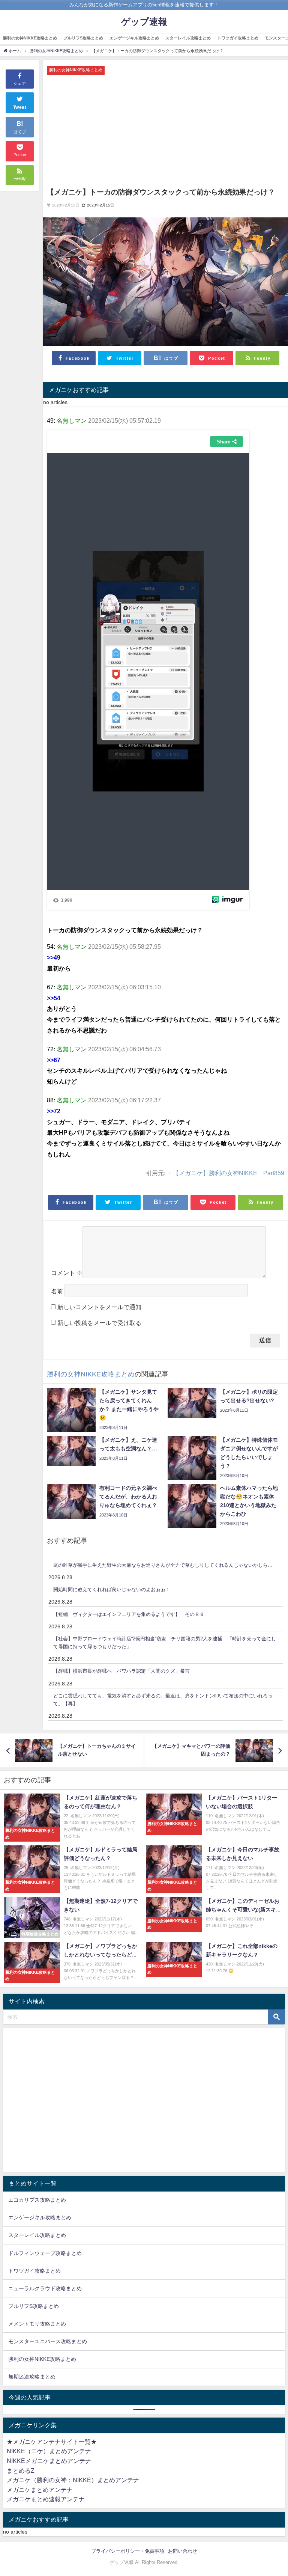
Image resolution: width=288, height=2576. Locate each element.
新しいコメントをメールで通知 (99, 1307)
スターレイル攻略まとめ (188, 38)
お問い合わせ (183, 2551)
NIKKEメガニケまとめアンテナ (49, 2461)
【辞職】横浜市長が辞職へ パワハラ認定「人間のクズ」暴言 (121, 1671)
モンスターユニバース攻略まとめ (48, 2341)
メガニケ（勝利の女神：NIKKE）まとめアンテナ (73, 2480)
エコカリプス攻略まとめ (37, 2200)
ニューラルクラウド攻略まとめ (45, 2288)
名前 (57, 1291)
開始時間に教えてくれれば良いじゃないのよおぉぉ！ (112, 1589)
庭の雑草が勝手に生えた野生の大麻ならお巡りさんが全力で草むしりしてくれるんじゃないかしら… (163, 1565)
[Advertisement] (166, 131)
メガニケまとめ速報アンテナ (46, 2499)
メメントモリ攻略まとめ (37, 2324)
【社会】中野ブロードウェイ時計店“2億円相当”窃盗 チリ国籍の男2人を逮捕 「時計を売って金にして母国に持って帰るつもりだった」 (165, 1643)
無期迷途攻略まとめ (32, 2377)
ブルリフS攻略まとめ (83, 38)
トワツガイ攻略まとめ (238, 38)
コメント (67, 1273)
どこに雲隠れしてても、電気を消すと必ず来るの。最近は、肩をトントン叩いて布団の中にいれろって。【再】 (163, 1700)
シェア (20, 83)
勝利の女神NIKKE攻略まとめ (30, 38)
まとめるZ (21, 2470)
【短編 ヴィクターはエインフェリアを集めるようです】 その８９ (129, 1614)
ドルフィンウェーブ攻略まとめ (45, 2253)
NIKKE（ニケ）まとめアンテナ (49, 2451)
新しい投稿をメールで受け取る (99, 1323)
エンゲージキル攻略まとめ (134, 38)
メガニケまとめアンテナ (40, 2490)
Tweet (20, 107)
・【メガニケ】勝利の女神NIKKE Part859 (226, 1173)
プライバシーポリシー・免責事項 (128, 2551)
